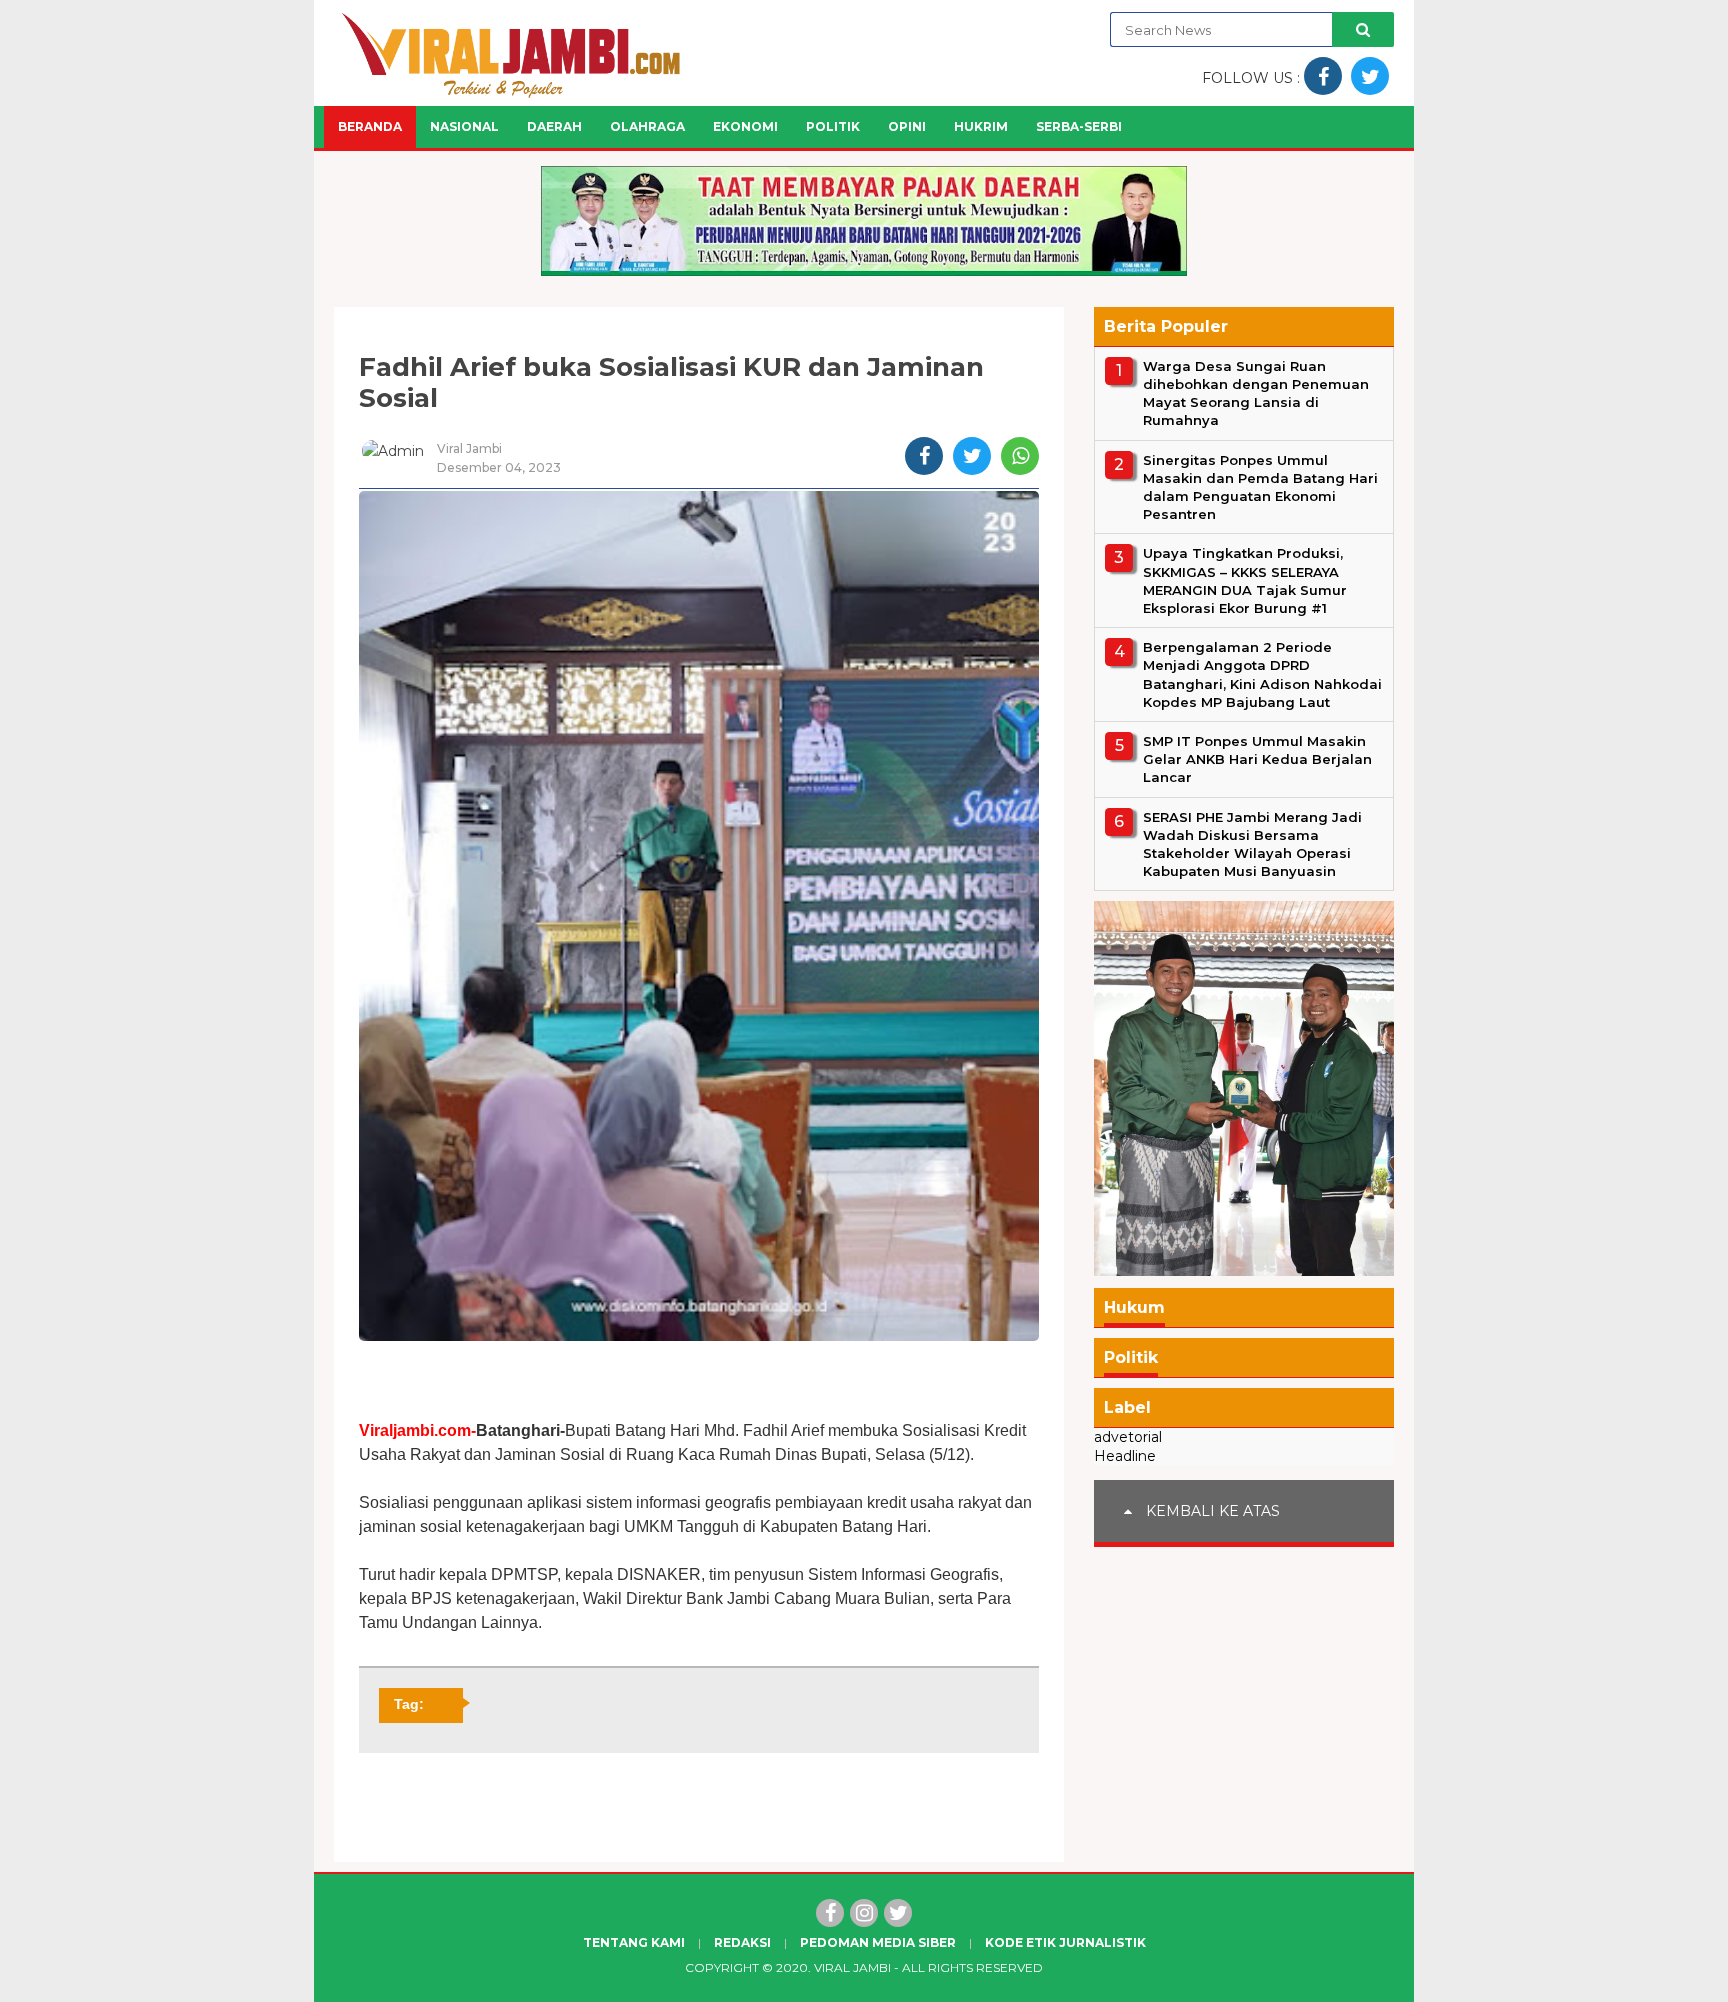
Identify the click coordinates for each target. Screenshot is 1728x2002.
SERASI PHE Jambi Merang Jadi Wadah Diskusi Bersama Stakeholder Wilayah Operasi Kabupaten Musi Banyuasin (1252, 844)
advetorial (1128, 1438)
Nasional (464, 126)
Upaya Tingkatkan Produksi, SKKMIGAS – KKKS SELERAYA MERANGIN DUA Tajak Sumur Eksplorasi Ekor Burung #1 (1245, 581)
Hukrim (981, 126)
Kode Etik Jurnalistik (1065, 1942)
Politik (833, 126)
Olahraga (647, 126)
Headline (1125, 1456)
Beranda (370, 126)
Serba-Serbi (1079, 126)
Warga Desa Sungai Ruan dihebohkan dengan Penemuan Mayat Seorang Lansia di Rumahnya (1256, 393)
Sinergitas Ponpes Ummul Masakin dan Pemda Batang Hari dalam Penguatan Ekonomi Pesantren (1260, 487)
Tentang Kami (634, 1942)
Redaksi (742, 1942)
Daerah (554, 126)
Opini (907, 126)
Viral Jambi (852, 1967)
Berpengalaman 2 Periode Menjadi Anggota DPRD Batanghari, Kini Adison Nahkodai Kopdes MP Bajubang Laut (1262, 674)
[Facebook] (830, 1913)
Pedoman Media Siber (878, 1942)
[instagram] (864, 1913)
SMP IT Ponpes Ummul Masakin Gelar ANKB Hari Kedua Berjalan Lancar (1257, 759)
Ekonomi (745, 126)
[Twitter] (898, 1913)
